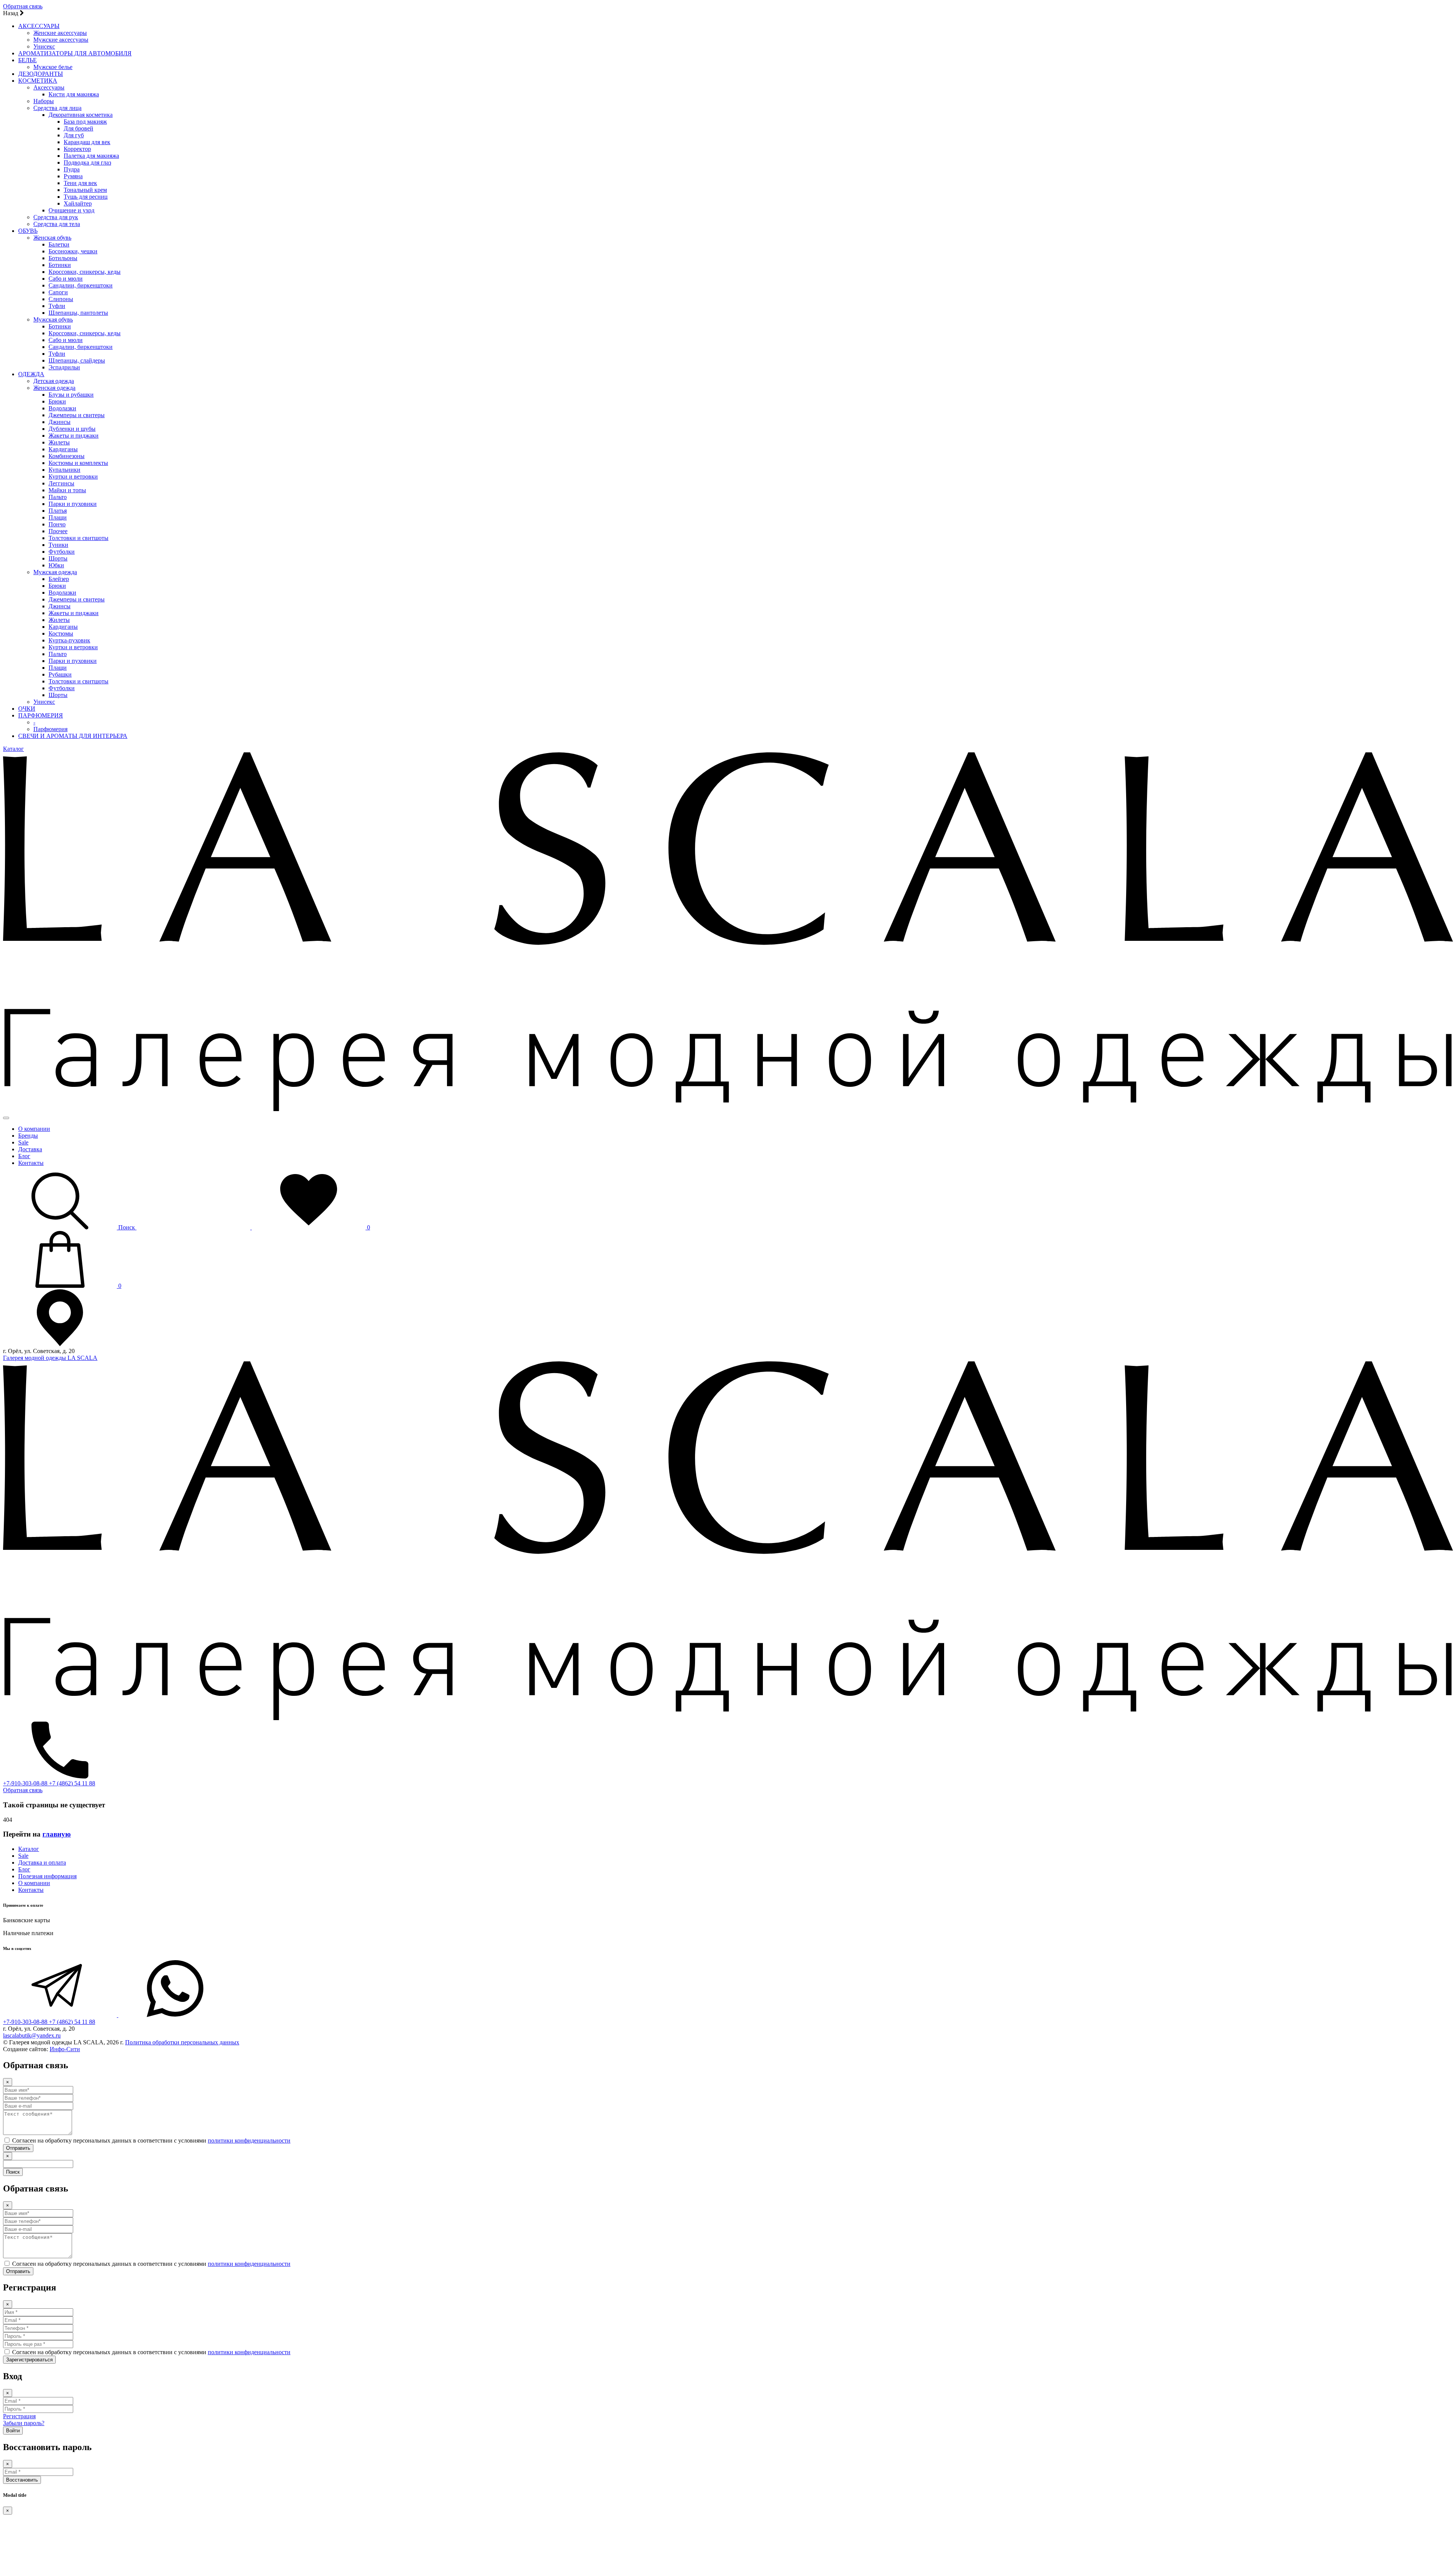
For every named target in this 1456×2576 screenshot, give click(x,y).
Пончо (57, 524)
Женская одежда (54, 388)
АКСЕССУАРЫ (39, 26)
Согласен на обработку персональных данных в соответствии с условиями (151, 2140)
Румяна (73, 176)
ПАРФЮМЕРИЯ (41, 715)
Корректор (77, 149)
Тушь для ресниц (86, 197)
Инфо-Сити (65, 2049)
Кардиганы (63, 449)
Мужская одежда (55, 572)
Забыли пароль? (24, 2423)
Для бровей (78, 128)
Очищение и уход (71, 210)
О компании (34, 1129)
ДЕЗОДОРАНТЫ (41, 74)
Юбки (56, 565)
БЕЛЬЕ (27, 60)
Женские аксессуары (60, 33)
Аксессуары (49, 87)
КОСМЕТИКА (38, 81)
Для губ (74, 135)
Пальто (58, 497)
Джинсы (60, 422)
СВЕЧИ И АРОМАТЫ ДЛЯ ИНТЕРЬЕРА (73, 736)
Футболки (62, 552)
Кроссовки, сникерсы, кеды (85, 272)
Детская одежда (54, 381)
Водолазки (62, 408)
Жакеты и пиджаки (74, 436)
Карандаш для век (87, 142)
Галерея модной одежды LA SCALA (50, 1358)
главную (57, 1834)
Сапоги (58, 292)
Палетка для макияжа (91, 156)
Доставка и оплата (42, 1863)
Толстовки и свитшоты (78, 538)
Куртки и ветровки (73, 476)
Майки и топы (67, 490)
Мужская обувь (53, 319)
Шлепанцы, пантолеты (78, 313)
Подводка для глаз (87, 162)
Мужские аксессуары (61, 40)
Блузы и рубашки (71, 395)
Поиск (13, 2172)
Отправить (18, 2148)
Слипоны (61, 299)
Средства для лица (57, 108)
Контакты (31, 1163)
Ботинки (60, 265)
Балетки (59, 244)
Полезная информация (47, 1876)
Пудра (72, 169)
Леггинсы (61, 483)
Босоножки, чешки (73, 251)
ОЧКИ (27, 709)
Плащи (58, 517)
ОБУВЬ (28, 231)
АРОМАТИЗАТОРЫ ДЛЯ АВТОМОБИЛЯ (75, 53)
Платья (58, 511)
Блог (24, 1156)
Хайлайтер (78, 203)
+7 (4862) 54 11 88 (72, 1783)
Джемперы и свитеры (77, 415)
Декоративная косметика (81, 115)
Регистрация (19, 2416)
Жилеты (59, 442)
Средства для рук (56, 217)
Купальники (64, 470)
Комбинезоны (67, 456)
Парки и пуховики (73, 504)
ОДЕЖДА (31, 374)
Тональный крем (85, 190)
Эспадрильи (64, 367)
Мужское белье (53, 67)
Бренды (28, 1136)
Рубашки (60, 674)
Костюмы (61, 633)
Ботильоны (63, 258)
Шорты (58, 558)
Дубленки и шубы (72, 429)
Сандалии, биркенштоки (81, 285)
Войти (13, 2431)
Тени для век (80, 183)
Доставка (30, 1149)
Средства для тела (57, 224)
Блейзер (59, 579)
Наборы (44, 101)
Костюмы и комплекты (78, 463)
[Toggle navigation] (6, 1118)
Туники (58, 545)
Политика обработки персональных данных (182, 2042)
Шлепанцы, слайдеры (77, 360)
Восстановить (22, 2480)
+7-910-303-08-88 (26, 1783)
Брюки (57, 401)
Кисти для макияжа (74, 94)
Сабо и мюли (66, 279)
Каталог (13, 749)
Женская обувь (52, 238)
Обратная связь (23, 6)
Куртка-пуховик (69, 640)
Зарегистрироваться (29, 2360)
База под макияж (85, 122)
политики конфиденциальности (249, 2140)
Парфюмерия (50, 729)
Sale (23, 1142)
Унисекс (44, 46)
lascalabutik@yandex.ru (32, 2035)
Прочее (58, 531)
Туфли (57, 306)
